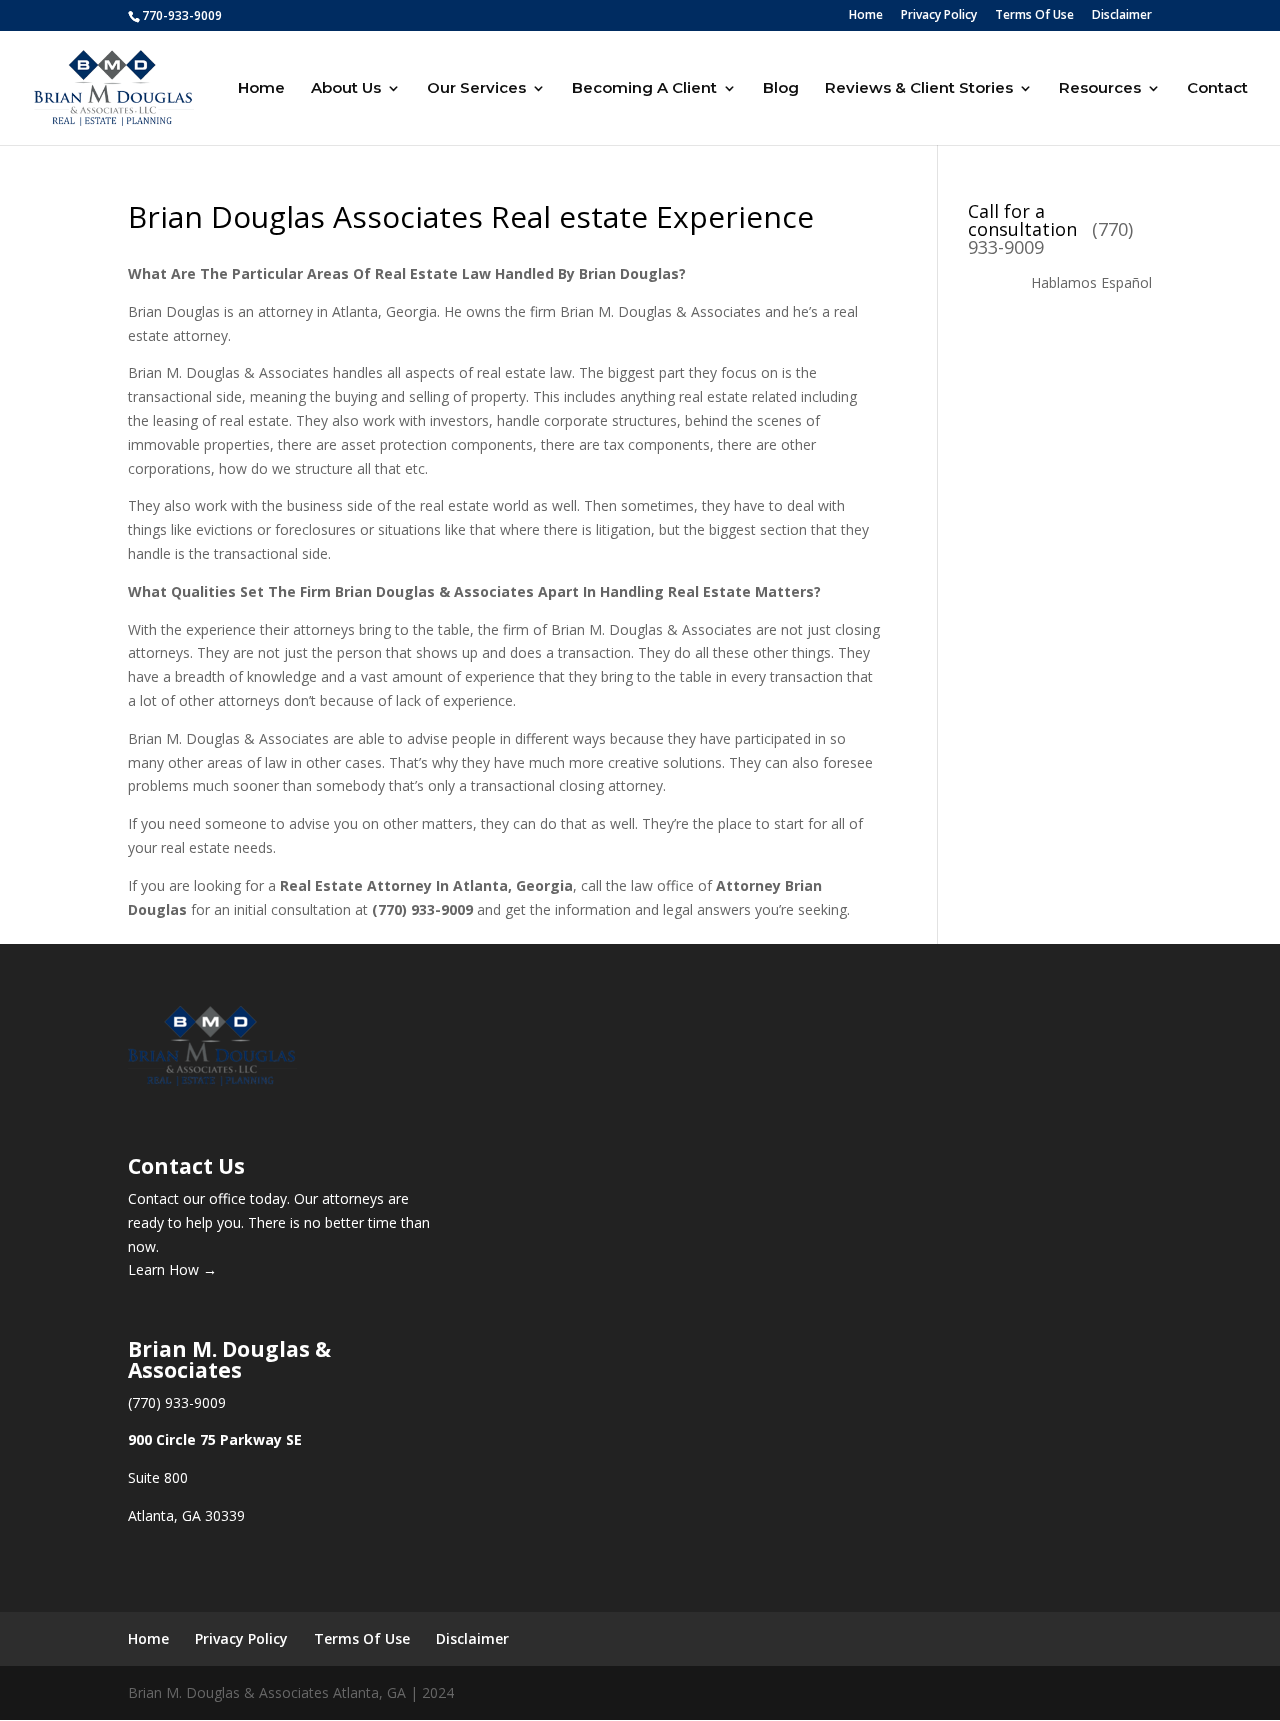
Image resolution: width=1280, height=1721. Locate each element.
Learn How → (172, 1269)
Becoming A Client (644, 89)
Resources (1100, 89)
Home (866, 16)
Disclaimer (1122, 16)
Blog (781, 89)
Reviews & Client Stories (919, 89)
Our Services (476, 89)
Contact (1217, 89)
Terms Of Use (1034, 16)
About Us (346, 89)
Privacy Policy (939, 16)
